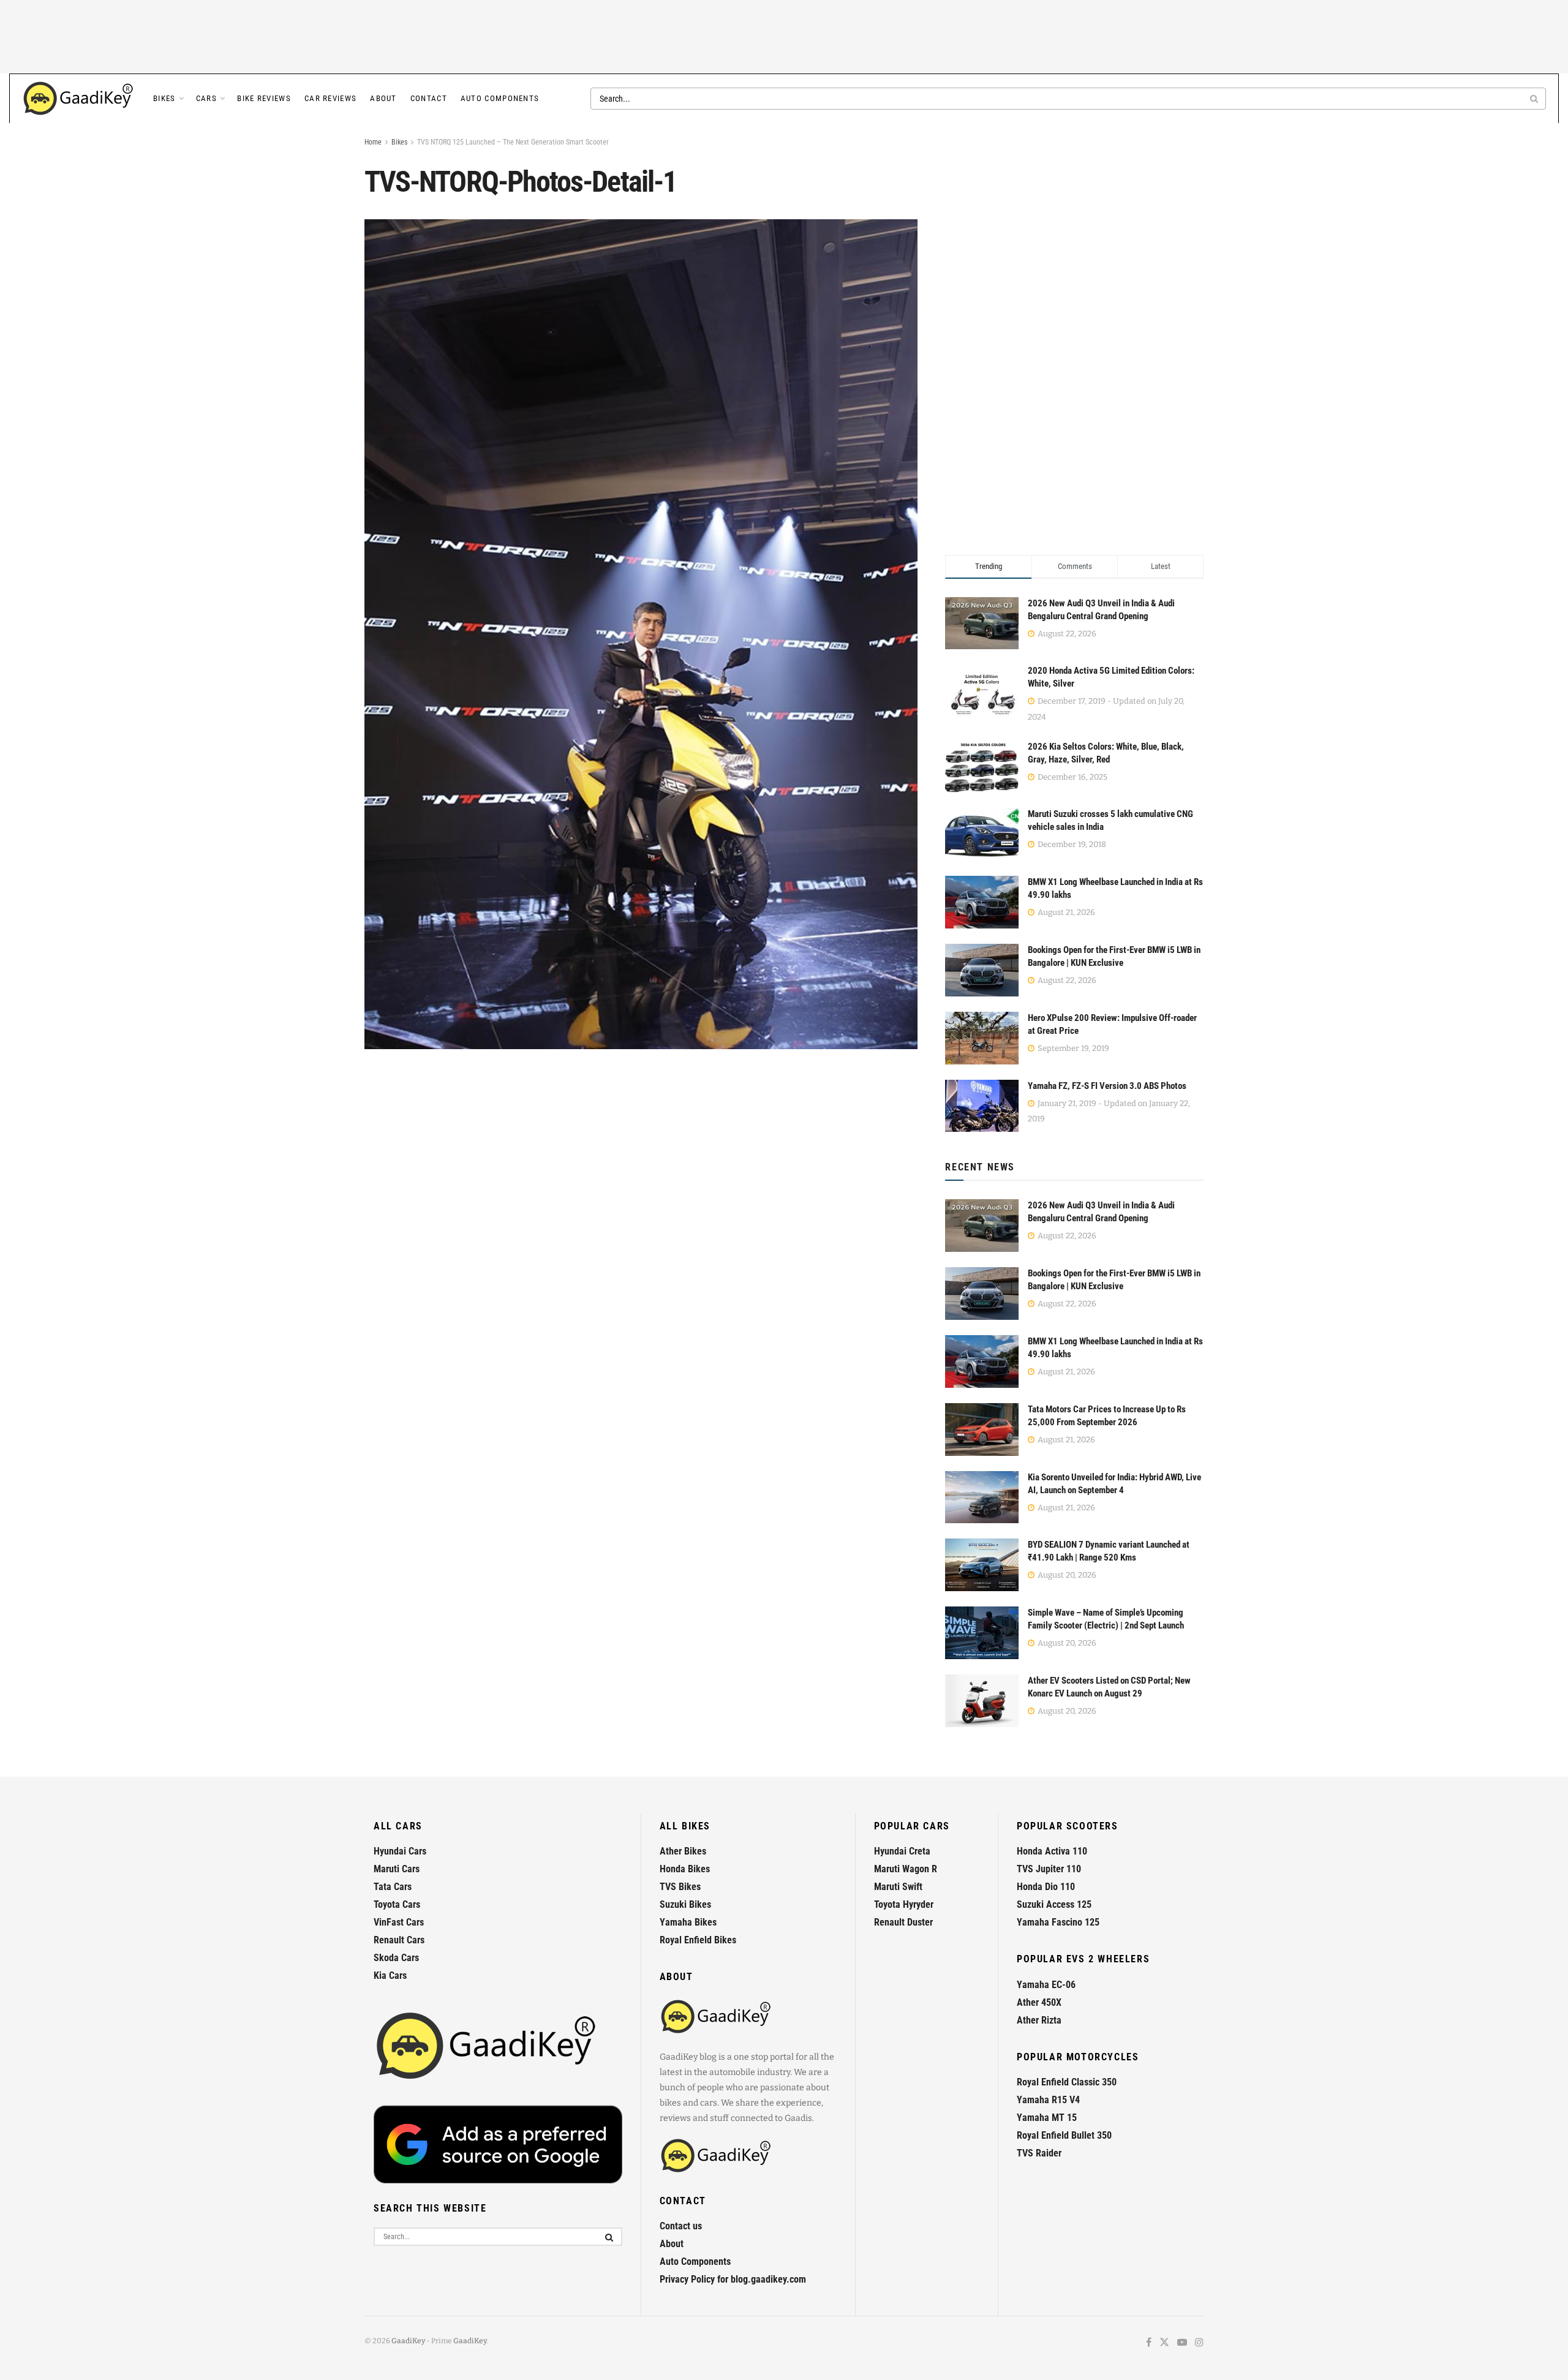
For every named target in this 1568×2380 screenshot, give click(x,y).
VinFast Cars (399, 1922)
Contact (429, 98)
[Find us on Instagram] (1199, 2343)
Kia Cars (390, 1975)
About (383, 98)
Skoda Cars (396, 1958)
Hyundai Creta (902, 1851)
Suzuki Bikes (685, 1904)
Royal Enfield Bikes (698, 1940)
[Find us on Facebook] (1149, 2343)
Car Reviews (330, 98)
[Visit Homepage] (79, 99)
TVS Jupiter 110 (1049, 1869)
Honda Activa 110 (1052, 1851)
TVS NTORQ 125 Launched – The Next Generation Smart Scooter (513, 142)
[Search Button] (1535, 99)
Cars (206, 98)
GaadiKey (408, 2341)
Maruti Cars (397, 1869)
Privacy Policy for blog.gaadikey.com (733, 2279)
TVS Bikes (680, 1887)
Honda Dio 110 (1046, 1887)
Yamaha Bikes (688, 1922)
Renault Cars (399, 1940)
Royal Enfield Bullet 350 (1064, 2135)
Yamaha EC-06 (1046, 1985)
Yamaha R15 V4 (1048, 2100)
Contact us (681, 2226)
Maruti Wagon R (906, 1869)
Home (373, 142)
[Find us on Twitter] (1164, 2343)
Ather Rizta (1039, 2020)
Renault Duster (903, 1922)
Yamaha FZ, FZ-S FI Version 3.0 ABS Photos (1107, 1086)
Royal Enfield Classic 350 (1067, 2082)
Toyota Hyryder (904, 1904)
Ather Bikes (683, 1851)
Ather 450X (1039, 2002)
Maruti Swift (898, 1887)
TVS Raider (1039, 2153)
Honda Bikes (685, 1869)
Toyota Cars (397, 1904)
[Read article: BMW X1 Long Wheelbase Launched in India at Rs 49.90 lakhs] (982, 1361)
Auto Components (500, 98)
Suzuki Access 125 (1054, 1904)
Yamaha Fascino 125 (1058, 1922)
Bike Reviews (264, 98)
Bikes (164, 98)
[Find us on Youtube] (1182, 2343)
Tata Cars (393, 1887)
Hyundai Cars (400, 1851)
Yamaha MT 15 (1047, 2118)
